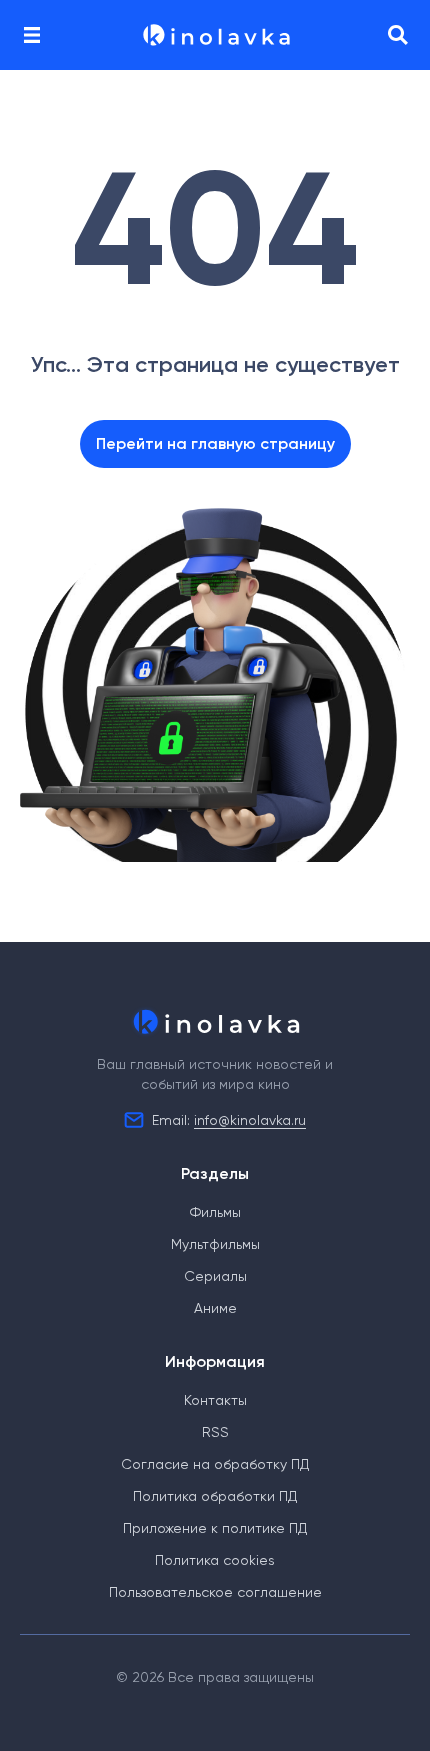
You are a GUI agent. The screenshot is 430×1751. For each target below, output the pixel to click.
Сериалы (215, 1276)
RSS (215, 1432)
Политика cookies (215, 1560)
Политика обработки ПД (215, 1496)
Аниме (215, 1308)
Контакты (215, 1400)
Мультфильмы (215, 1244)
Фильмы (215, 1212)
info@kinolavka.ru (250, 1120)
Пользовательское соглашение (215, 1592)
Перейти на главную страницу (215, 443)
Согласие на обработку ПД (215, 1464)
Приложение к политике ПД (215, 1528)
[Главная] (215, 35)
